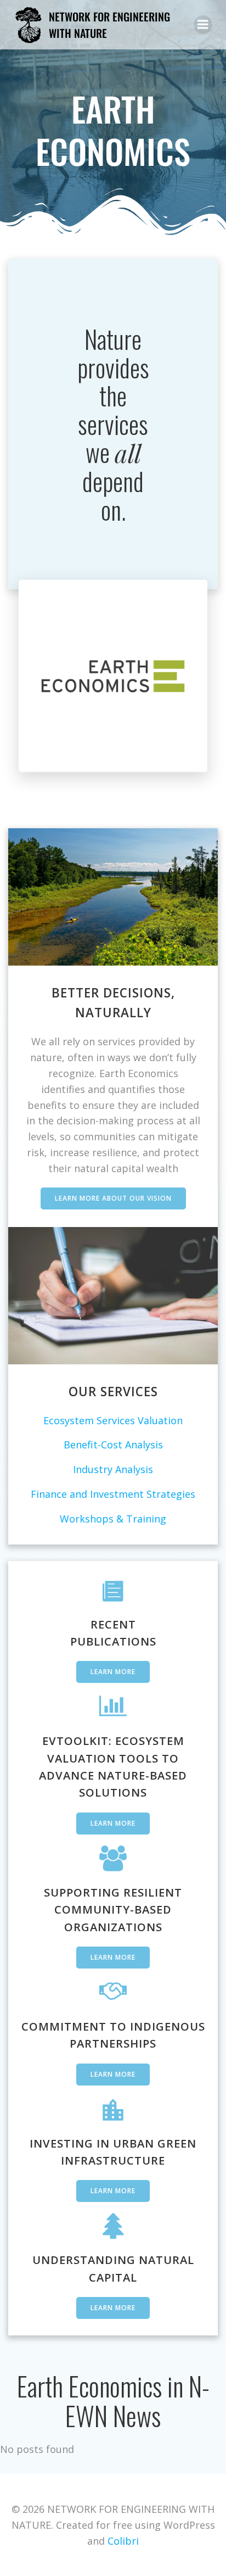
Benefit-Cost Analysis (113, 1445)
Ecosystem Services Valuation (113, 1420)
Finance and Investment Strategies (113, 1494)
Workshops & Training (113, 1519)
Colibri (123, 2541)
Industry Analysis (113, 1469)
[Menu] (203, 25)
